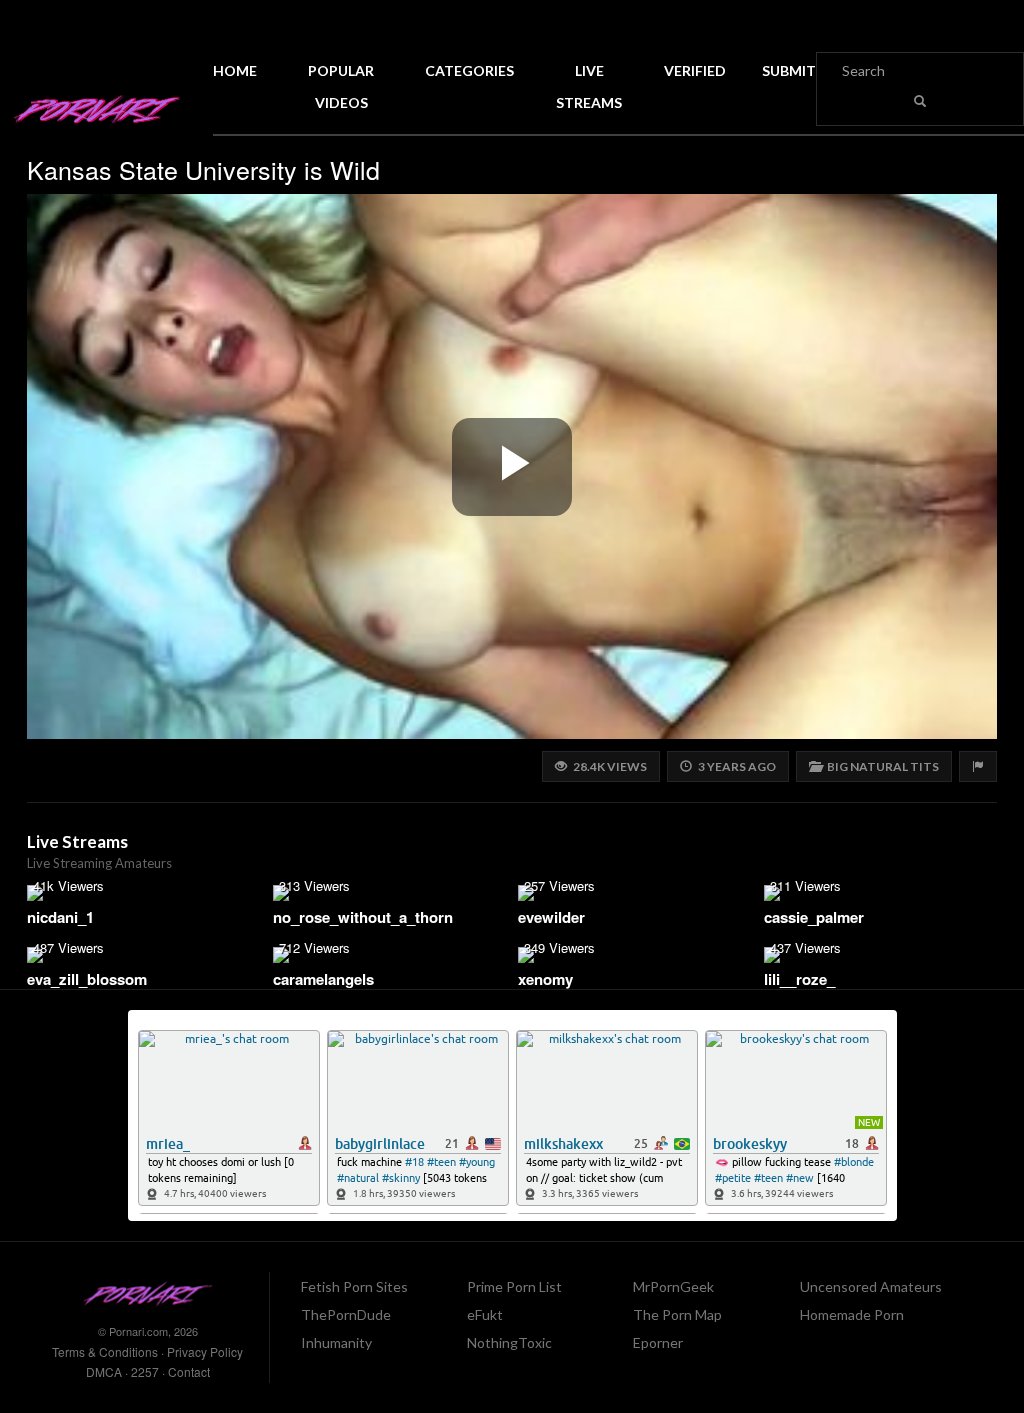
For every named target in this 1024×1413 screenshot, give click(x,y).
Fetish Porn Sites (354, 1286)
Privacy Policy (205, 1351)
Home (235, 70)
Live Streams (589, 86)
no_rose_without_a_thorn (363, 917)
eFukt (485, 1314)
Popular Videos (341, 86)
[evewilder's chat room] (635, 893)
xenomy (545, 979)
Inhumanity (336, 1342)
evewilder (551, 917)
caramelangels (323, 979)
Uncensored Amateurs (871, 1286)
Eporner (658, 1342)
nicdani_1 (60, 917)
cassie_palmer (814, 917)
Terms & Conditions (105, 1351)
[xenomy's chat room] (635, 955)
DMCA (104, 1371)
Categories (469, 70)
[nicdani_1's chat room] (144, 893)
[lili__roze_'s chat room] (881, 955)
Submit (789, 70)
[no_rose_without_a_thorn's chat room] (390, 893)
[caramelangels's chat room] (390, 955)
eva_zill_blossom (87, 979)
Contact (189, 1371)
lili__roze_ (799, 979)
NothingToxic (509, 1342)
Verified (695, 70)
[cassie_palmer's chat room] (881, 893)
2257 (145, 1371)
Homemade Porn (852, 1314)
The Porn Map (677, 1314)
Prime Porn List (514, 1286)
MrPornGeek (673, 1286)
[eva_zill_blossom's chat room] (144, 955)
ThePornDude (346, 1314)
